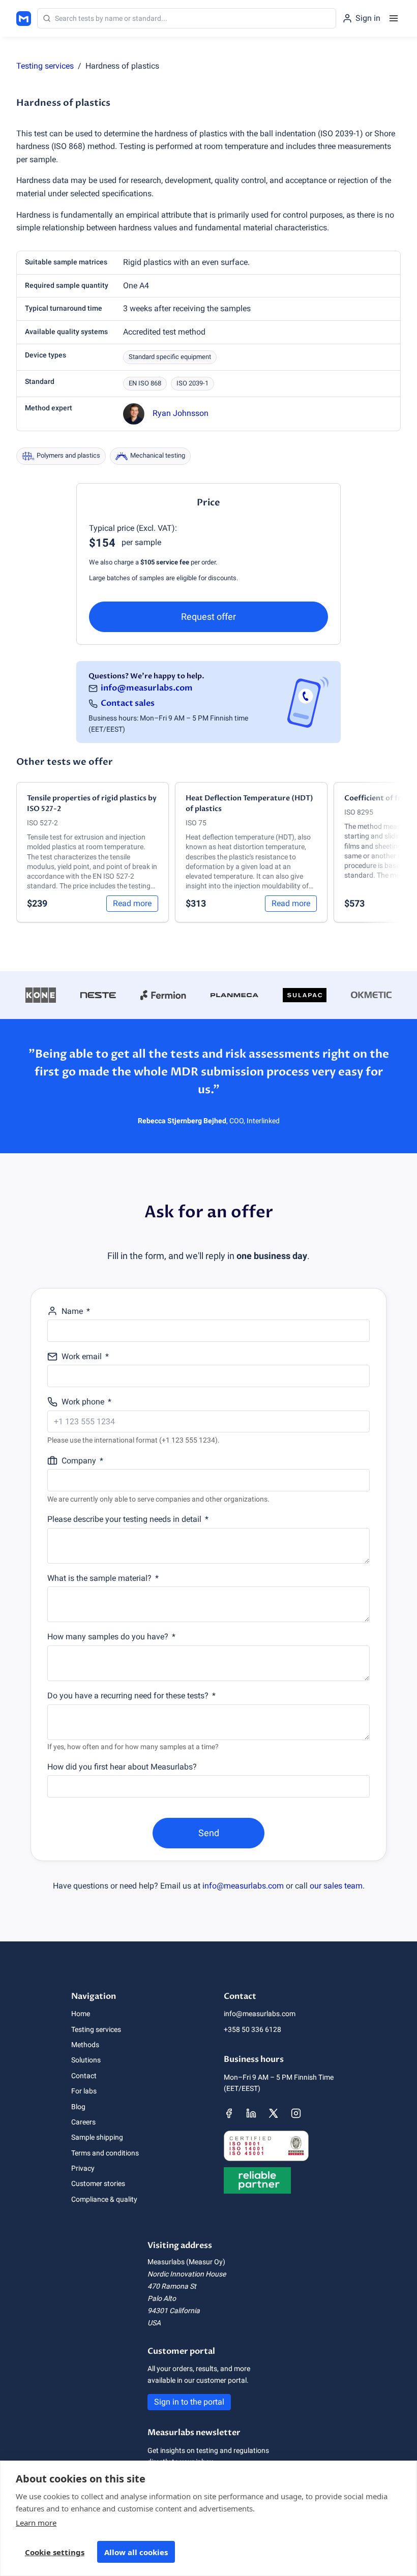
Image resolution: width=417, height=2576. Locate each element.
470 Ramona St (172, 2286)
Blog (78, 2107)
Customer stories (98, 2183)
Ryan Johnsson (181, 413)
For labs (84, 2091)
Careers (83, 2122)
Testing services (45, 66)
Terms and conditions (105, 2153)
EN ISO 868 (145, 383)
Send (209, 1833)
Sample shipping (97, 2137)
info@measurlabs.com (147, 688)
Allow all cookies (136, 2552)
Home (81, 2014)
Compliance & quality (104, 2199)
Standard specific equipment (170, 357)
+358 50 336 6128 (252, 2029)
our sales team (336, 1886)
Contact (84, 2076)
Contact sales (128, 703)
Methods (85, 2045)
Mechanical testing (158, 455)
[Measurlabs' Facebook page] (229, 2113)
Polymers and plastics (68, 455)
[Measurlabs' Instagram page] (296, 2113)
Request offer (208, 617)
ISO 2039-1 (192, 383)
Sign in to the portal (189, 2402)
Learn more (36, 2523)
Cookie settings (55, 2552)
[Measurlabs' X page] (274, 2113)
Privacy (83, 2168)
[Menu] (394, 18)
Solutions (86, 2060)
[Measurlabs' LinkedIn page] (251, 2113)
